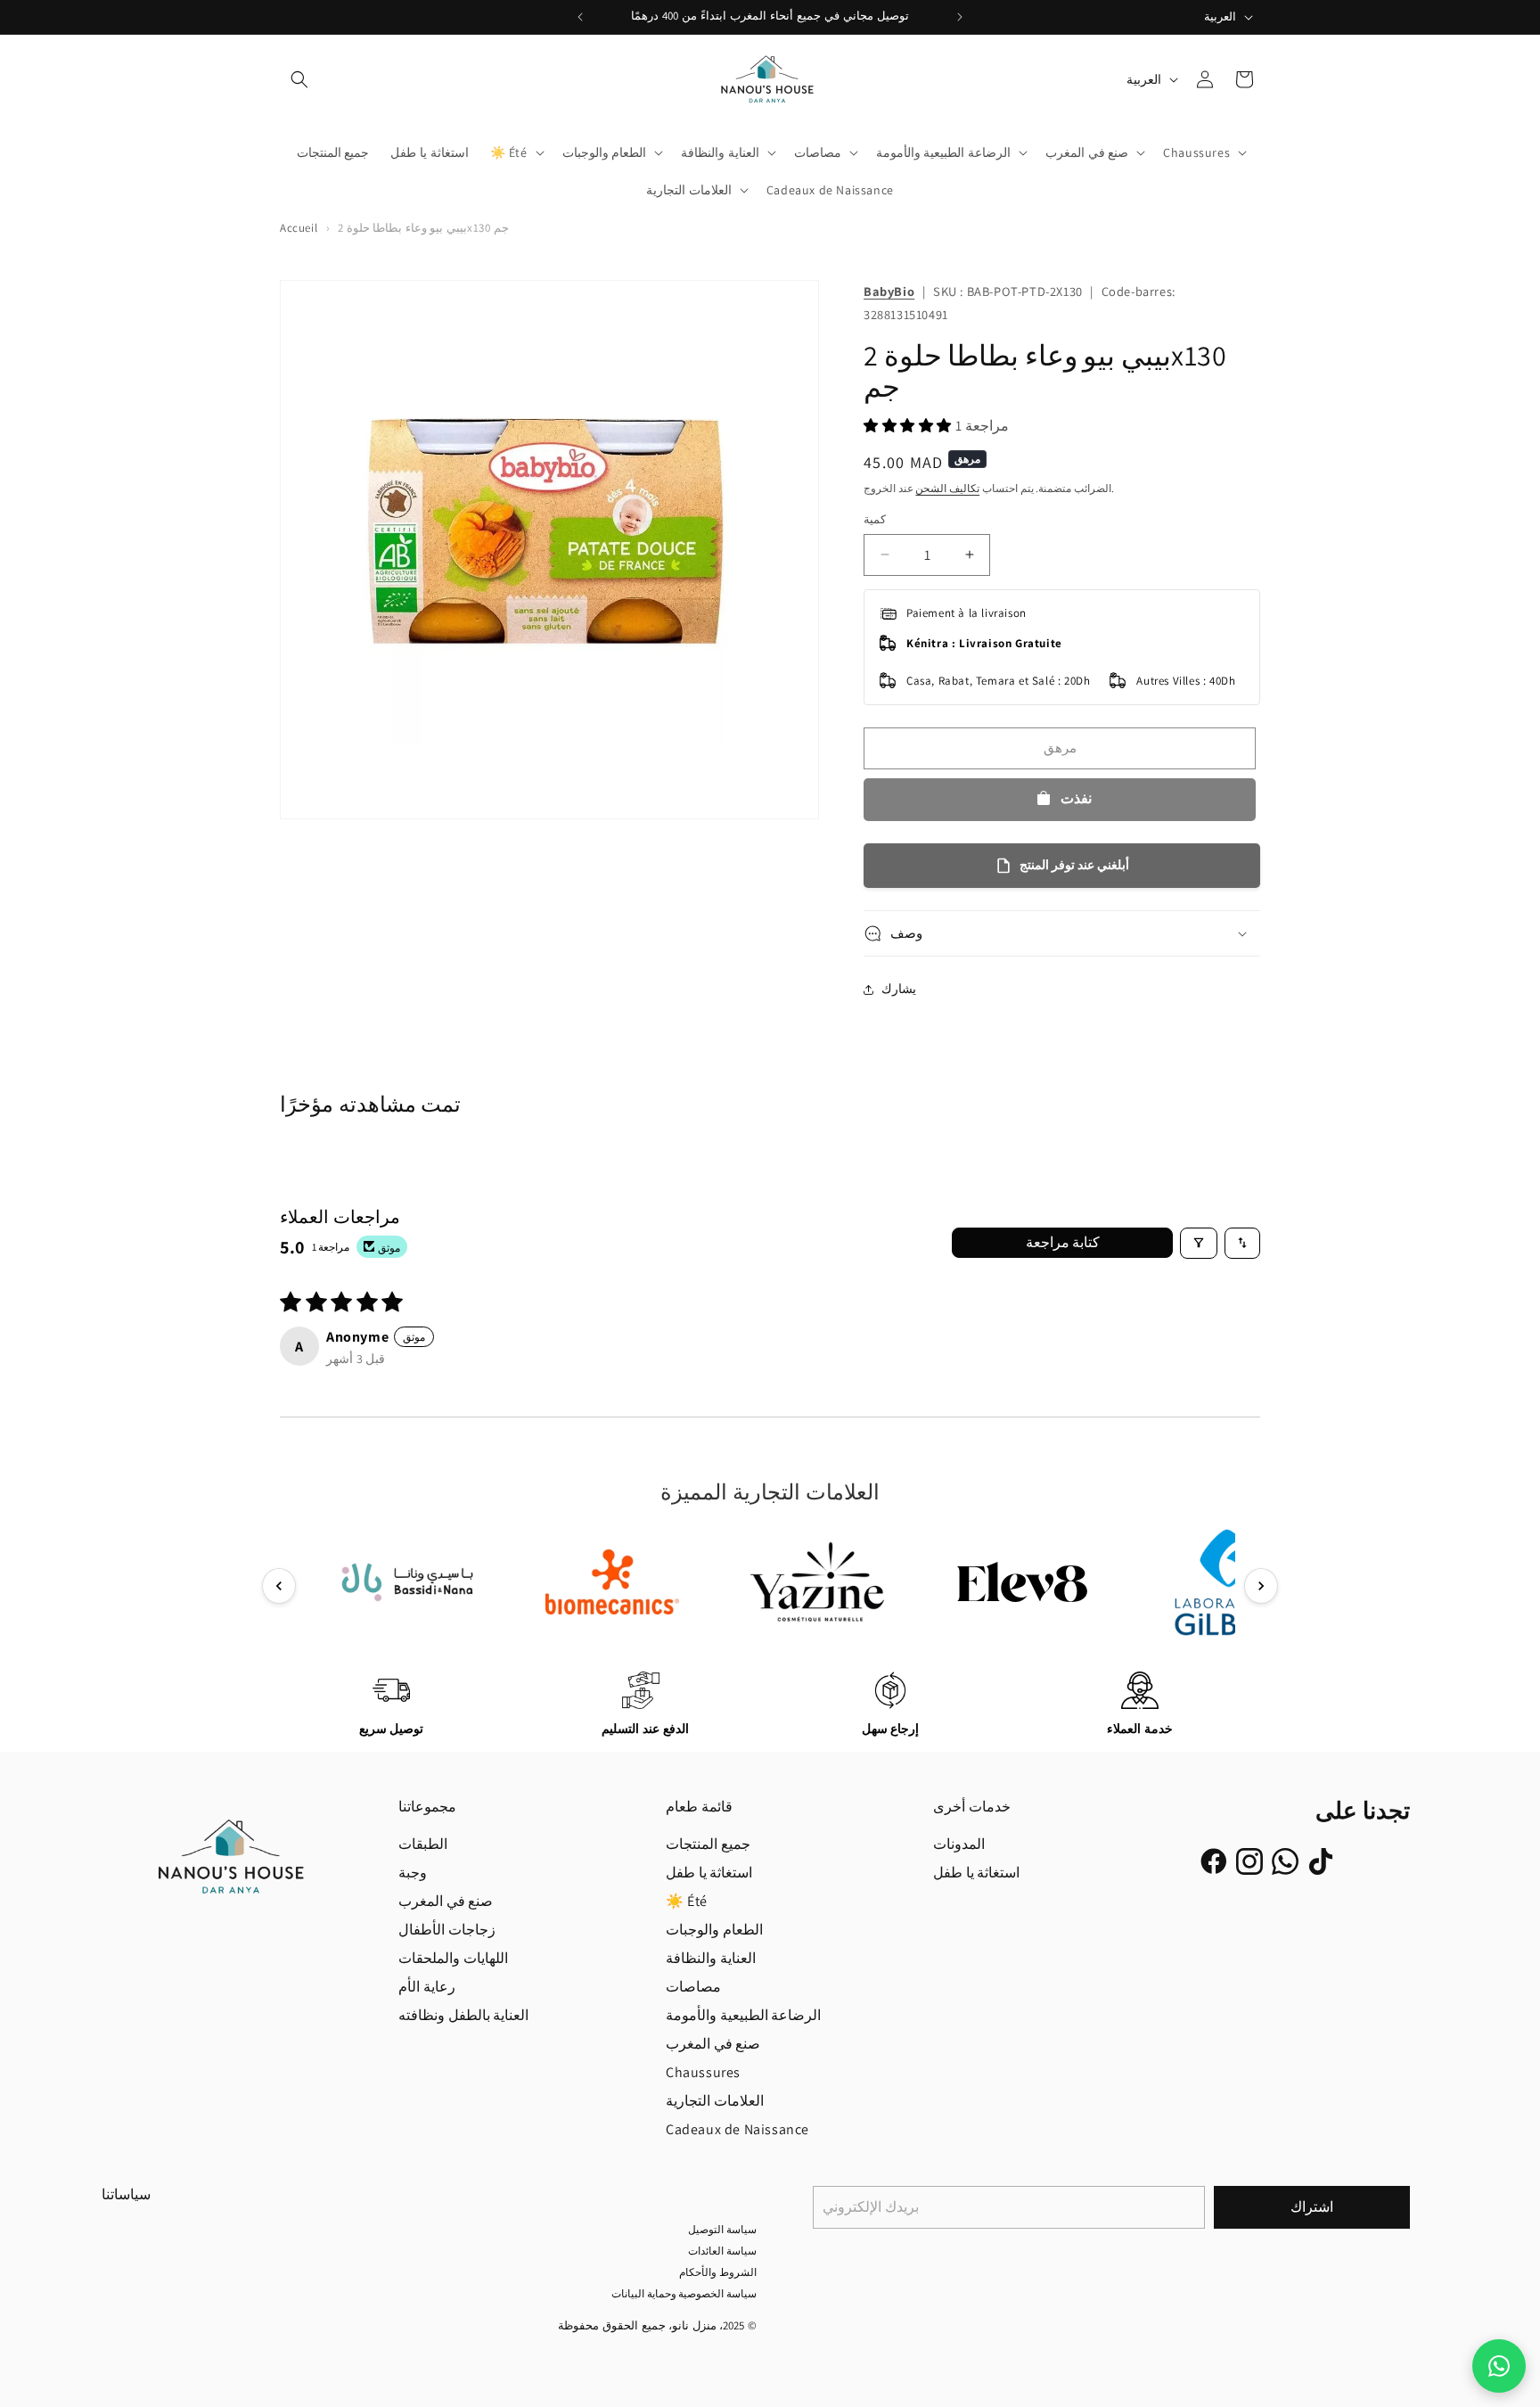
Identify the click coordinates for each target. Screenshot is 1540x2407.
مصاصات (693, 1987)
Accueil (299, 228)
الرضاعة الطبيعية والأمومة (743, 2015)
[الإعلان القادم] (960, 17)
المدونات (959, 1844)
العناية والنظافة (711, 1958)
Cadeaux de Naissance (737, 2129)
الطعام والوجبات (714, 1930)
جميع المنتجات (708, 1844)
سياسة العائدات (722, 2251)
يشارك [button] (899, 989)
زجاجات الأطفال (447, 1930)
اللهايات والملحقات (453, 1958)
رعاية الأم (427, 1987)
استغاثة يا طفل (709, 1873)
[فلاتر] (1199, 1243)
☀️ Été (687, 1901)
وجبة (413, 1873)
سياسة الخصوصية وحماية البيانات (684, 2293)
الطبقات (423, 1844)
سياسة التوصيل (722, 2229)
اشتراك (1312, 2207)
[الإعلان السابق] (580, 17)
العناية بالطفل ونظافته (463, 2015)
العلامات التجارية (715, 2101)
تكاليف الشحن (947, 488)
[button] (299, 79)
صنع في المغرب (446, 1901)
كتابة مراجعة (1063, 1242)
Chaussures (703, 2072)
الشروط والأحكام (718, 2272)
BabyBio (889, 291)
